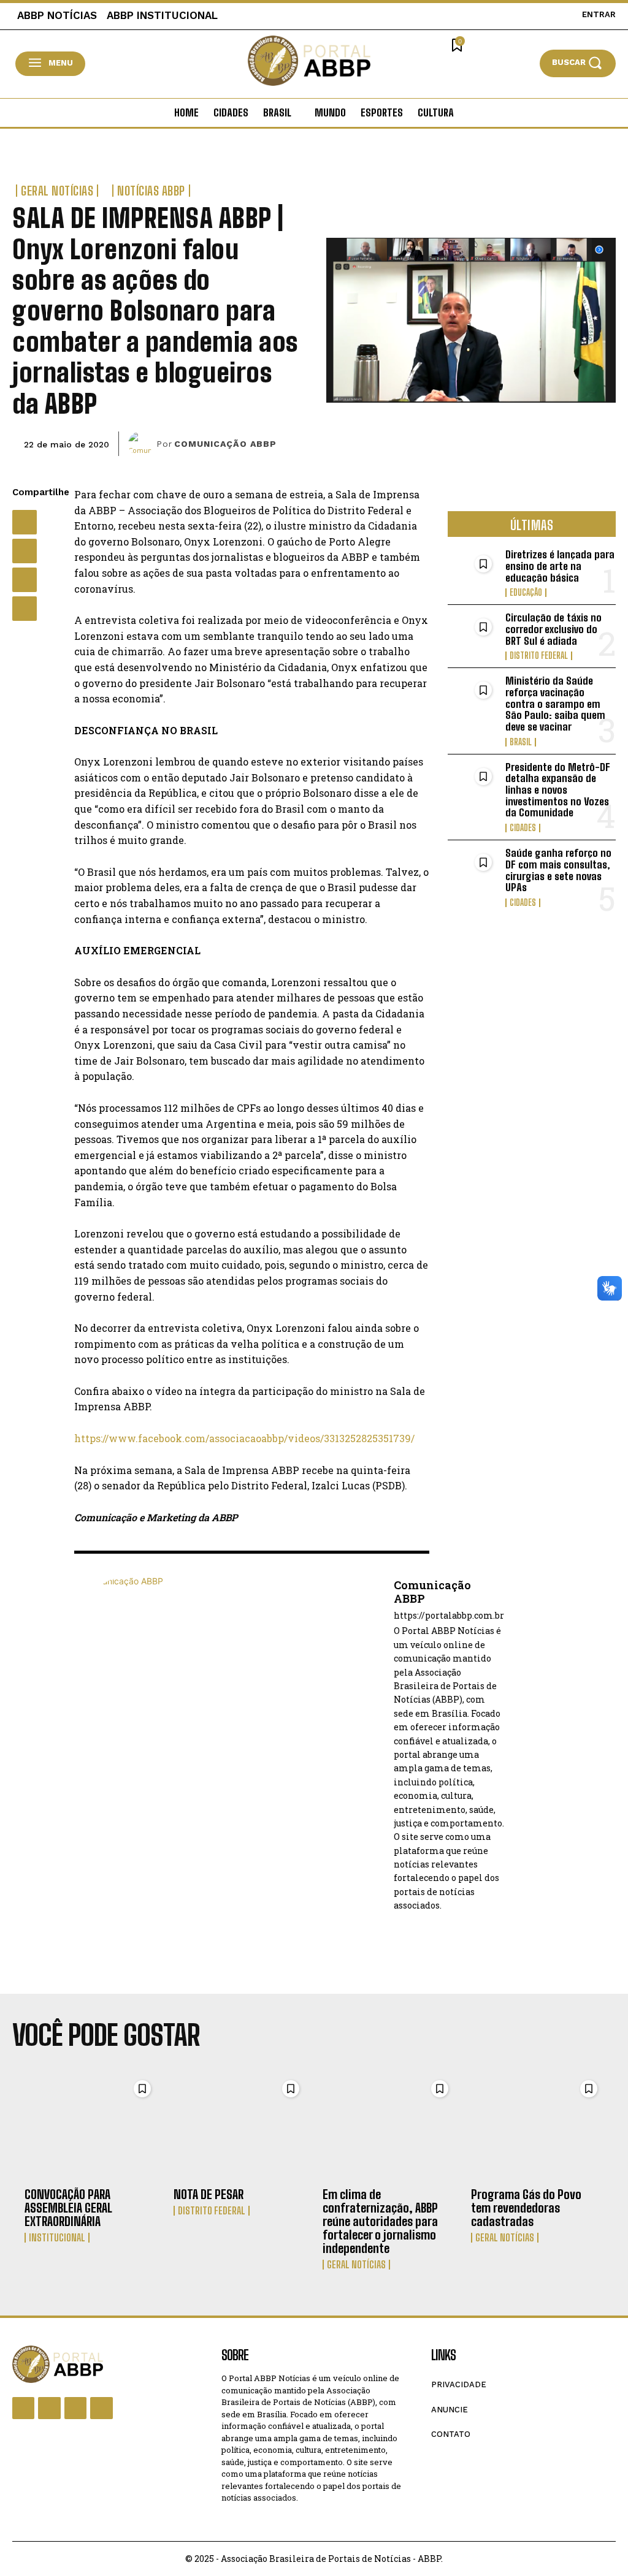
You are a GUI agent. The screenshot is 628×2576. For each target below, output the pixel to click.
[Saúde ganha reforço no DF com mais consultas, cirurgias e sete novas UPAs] (473, 870)
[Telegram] (25, 609)
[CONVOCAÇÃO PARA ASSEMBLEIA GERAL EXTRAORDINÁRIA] (90, 2127)
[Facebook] (25, 522)
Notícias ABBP (151, 191)
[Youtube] (101, 2408)
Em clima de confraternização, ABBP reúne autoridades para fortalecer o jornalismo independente (380, 2221)
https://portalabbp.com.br (449, 1616)
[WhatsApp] (25, 580)
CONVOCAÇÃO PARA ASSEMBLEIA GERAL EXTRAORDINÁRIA (68, 2208)
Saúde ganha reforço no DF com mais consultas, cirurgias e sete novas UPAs (558, 870)
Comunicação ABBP (225, 444)
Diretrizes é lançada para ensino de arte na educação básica (560, 566)
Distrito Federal (539, 656)
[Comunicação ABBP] (142, 444)
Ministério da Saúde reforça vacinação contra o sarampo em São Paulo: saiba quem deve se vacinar (555, 704)
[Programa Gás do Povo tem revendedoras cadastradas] (537, 2127)
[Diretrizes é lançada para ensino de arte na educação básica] (473, 572)
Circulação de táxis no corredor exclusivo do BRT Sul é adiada (553, 629)
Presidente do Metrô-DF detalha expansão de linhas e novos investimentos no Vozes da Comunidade (558, 790)
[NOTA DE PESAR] (239, 2127)
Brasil (521, 742)
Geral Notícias (57, 191)
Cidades (523, 828)
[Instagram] (49, 2408)
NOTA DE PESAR (209, 2194)
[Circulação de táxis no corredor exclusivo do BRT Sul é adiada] (473, 635)
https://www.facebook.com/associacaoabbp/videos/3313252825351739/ (244, 1438)
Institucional (57, 2238)
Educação (526, 593)
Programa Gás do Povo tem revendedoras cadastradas (526, 2208)
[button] (578, 63)
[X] (25, 551)
